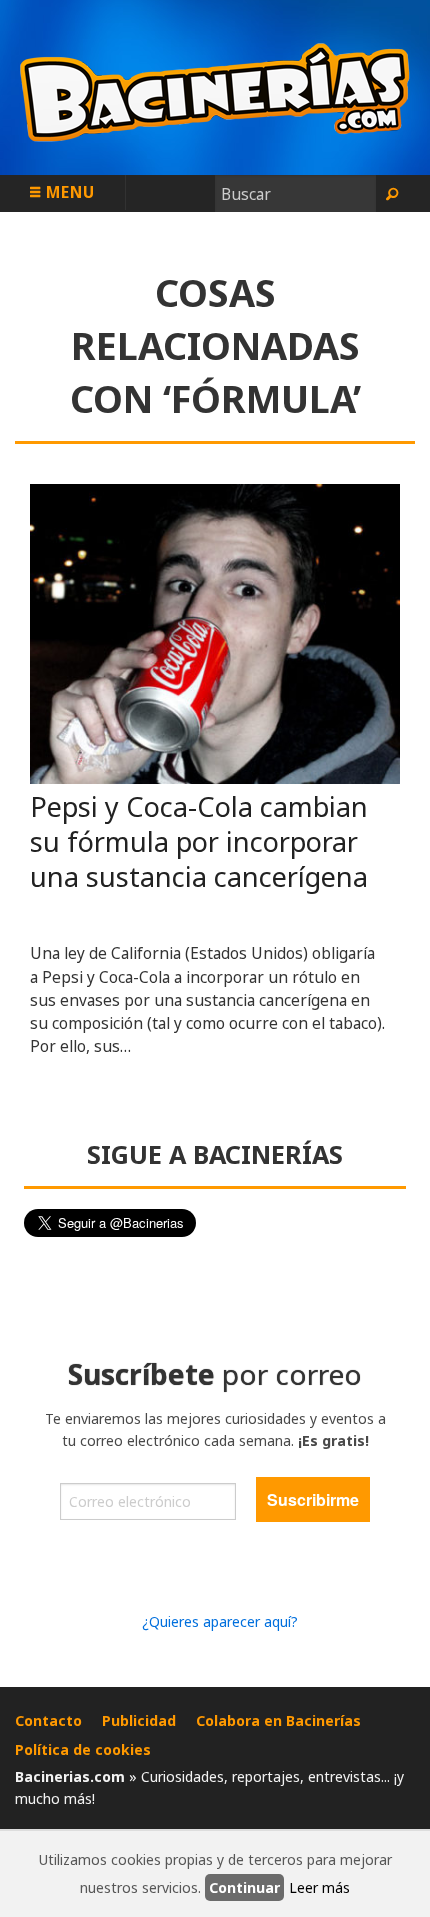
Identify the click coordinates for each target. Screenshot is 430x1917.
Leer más (319, 1887)
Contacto (48, 1720)
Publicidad (139, 1720)
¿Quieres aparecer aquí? (220, 1621)
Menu (68, 192)
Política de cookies (83, 1749)
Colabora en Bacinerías (278, 1720)
